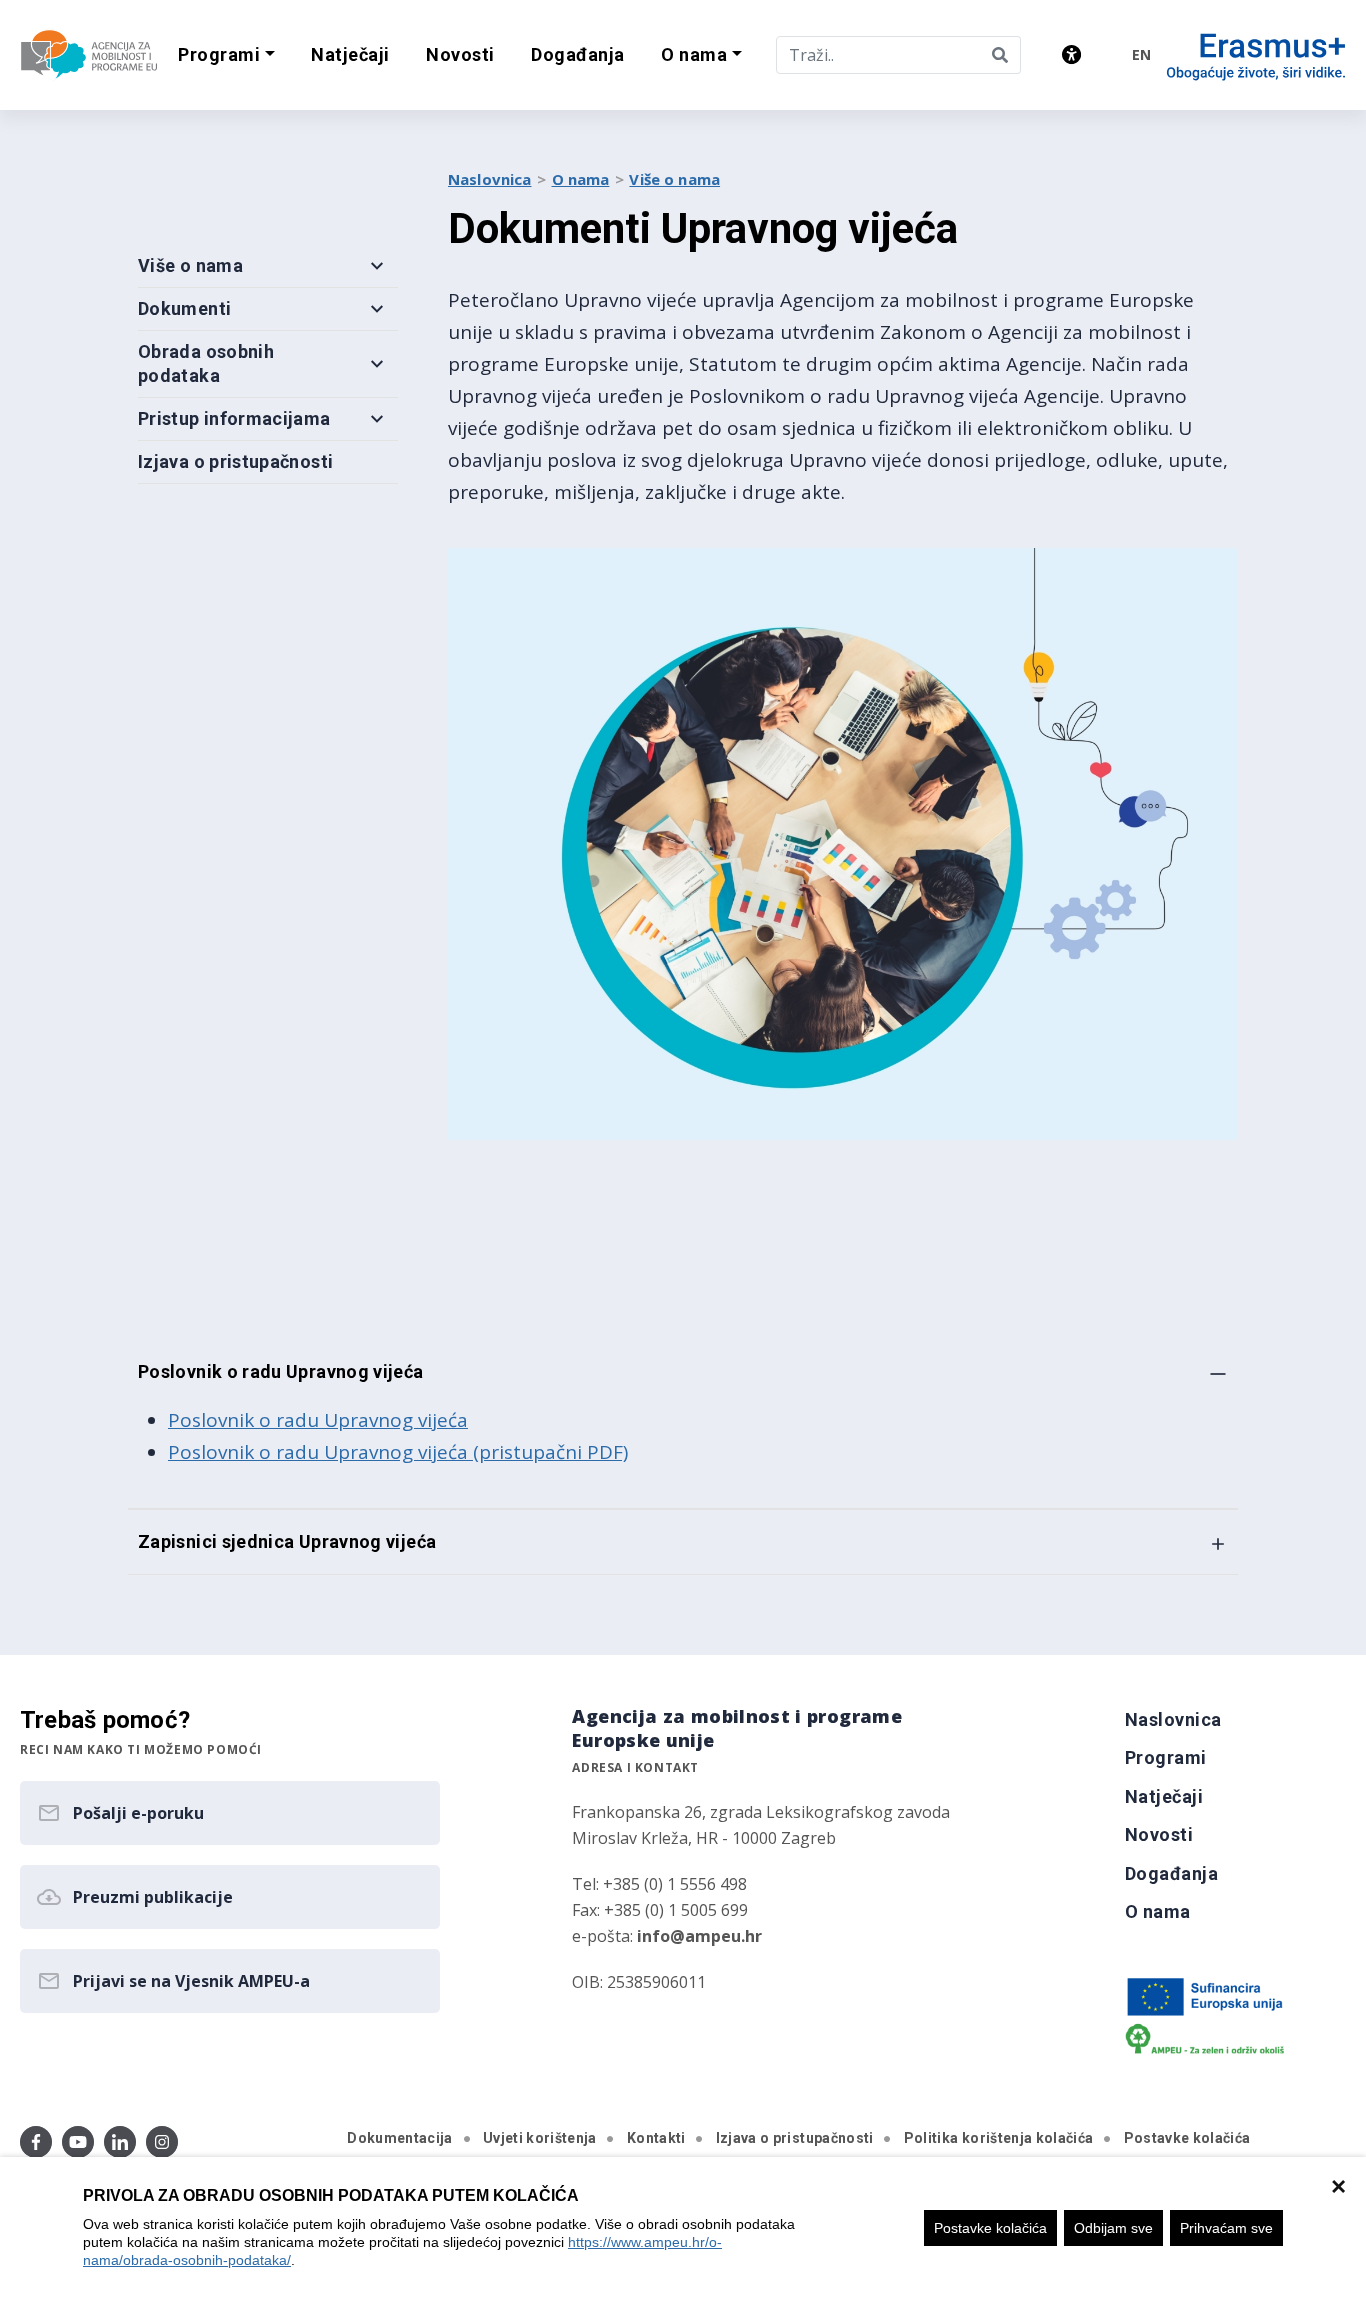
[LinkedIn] (120, 2142)
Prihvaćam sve (1226, 2228)
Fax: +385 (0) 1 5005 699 (660, 1910)
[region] (683, 2228)
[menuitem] (350, 55)
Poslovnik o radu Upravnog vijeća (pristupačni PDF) (398, 1452)
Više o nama (674, 179)
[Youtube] (78, 2142)
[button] (226, 55)
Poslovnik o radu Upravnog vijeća (318, 1420)
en (1141, 54)
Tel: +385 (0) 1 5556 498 (659, 1884)
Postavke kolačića (990, 2228)
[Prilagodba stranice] (1071, 54)
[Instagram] (162, 2142)
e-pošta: (667, 1936)
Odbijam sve (1113, 2228)
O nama (581, 179)
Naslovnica (490, 179)
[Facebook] (36, 2142)
